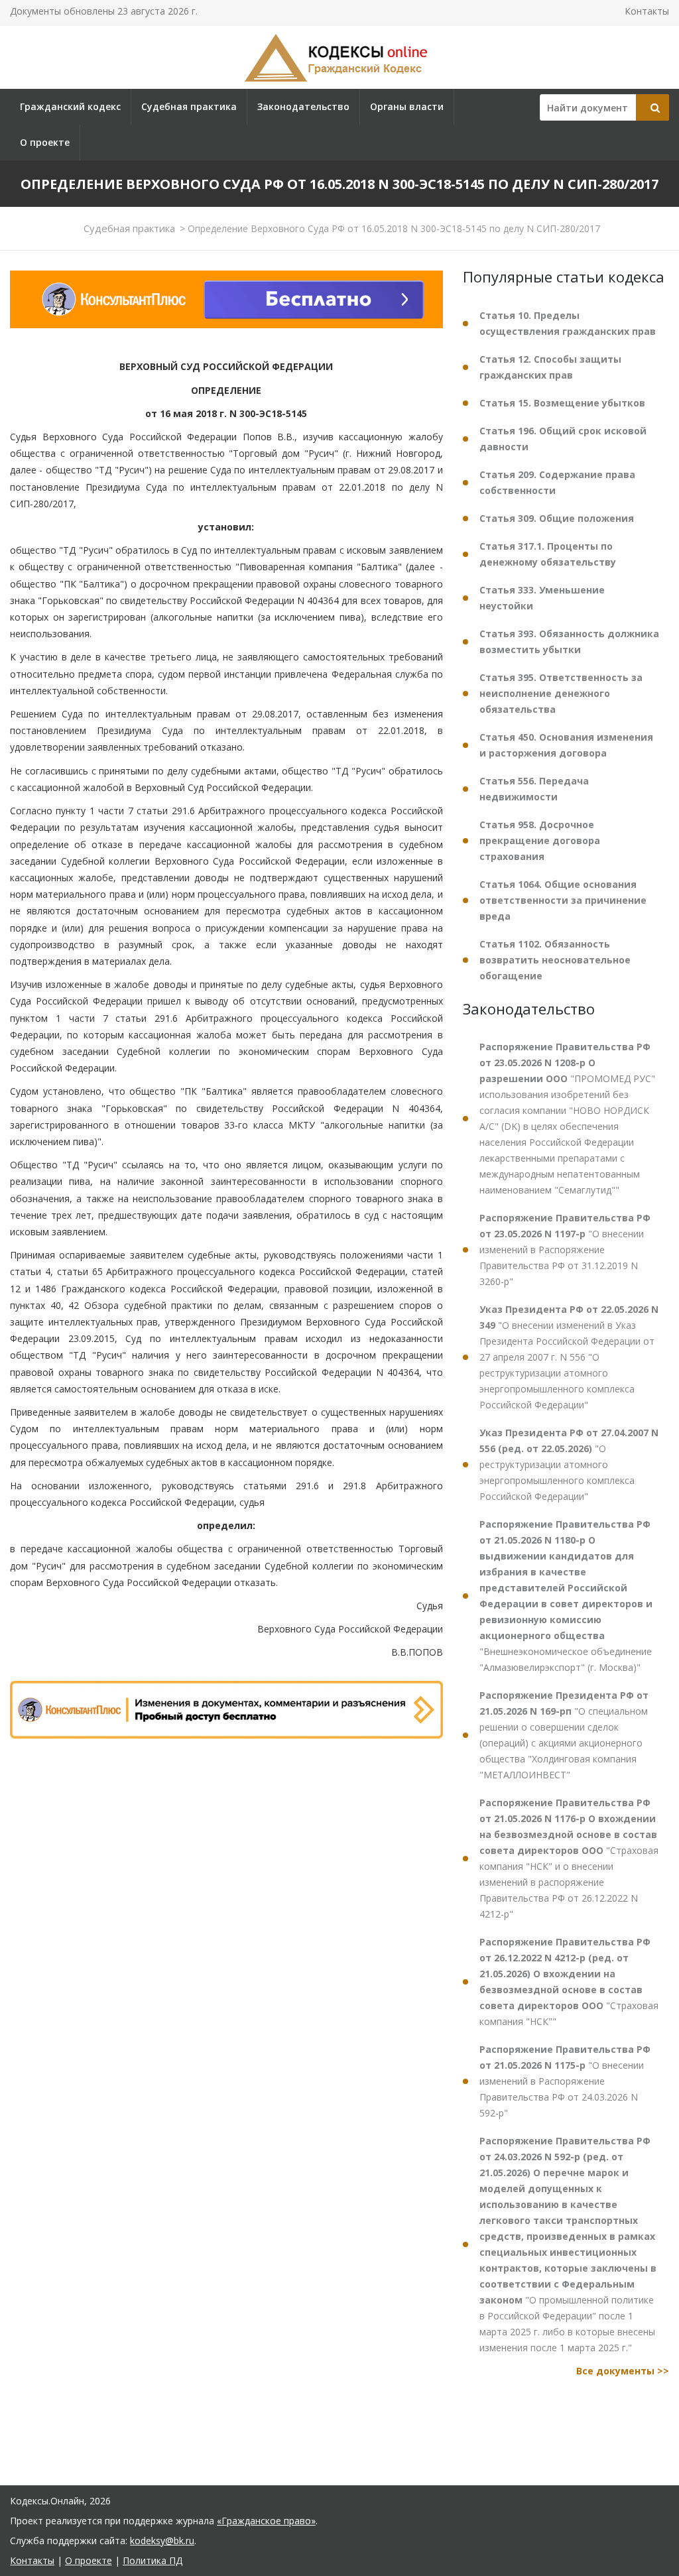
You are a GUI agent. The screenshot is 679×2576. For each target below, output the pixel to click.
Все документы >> (623, 2371)
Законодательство (303, 106)
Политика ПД (153, 2560)
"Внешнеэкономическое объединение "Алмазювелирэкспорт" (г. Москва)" (566, 1596)
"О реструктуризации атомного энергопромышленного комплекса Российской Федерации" (569, 1464)
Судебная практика (189, 106)
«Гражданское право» (266, 2521)
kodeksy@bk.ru (162, 2541)
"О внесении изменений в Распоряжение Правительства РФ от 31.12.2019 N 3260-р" (565, 1250)
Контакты (647, 11)
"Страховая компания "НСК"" (569, 1982)
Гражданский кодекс (70, 106)
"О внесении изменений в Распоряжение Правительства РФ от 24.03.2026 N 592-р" (565, 2081)
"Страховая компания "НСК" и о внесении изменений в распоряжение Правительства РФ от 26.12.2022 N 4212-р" (569, 1858)
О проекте (45, 142)
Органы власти (407, 106)
